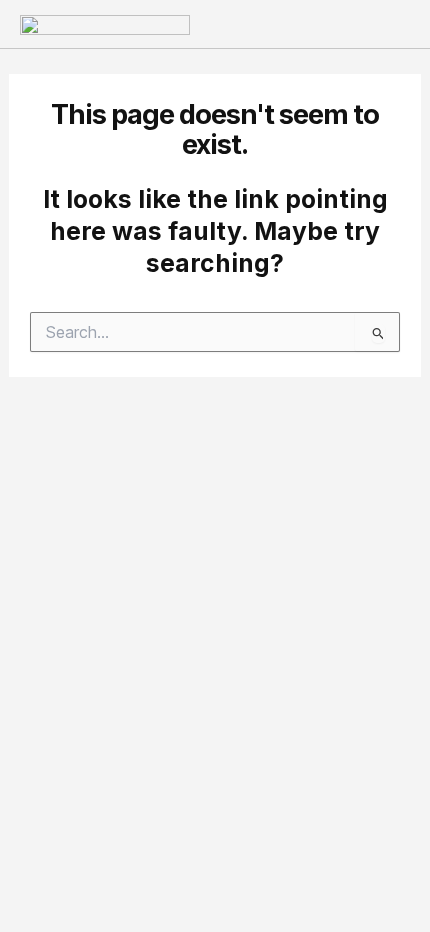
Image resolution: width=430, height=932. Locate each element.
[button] (394, 24)
